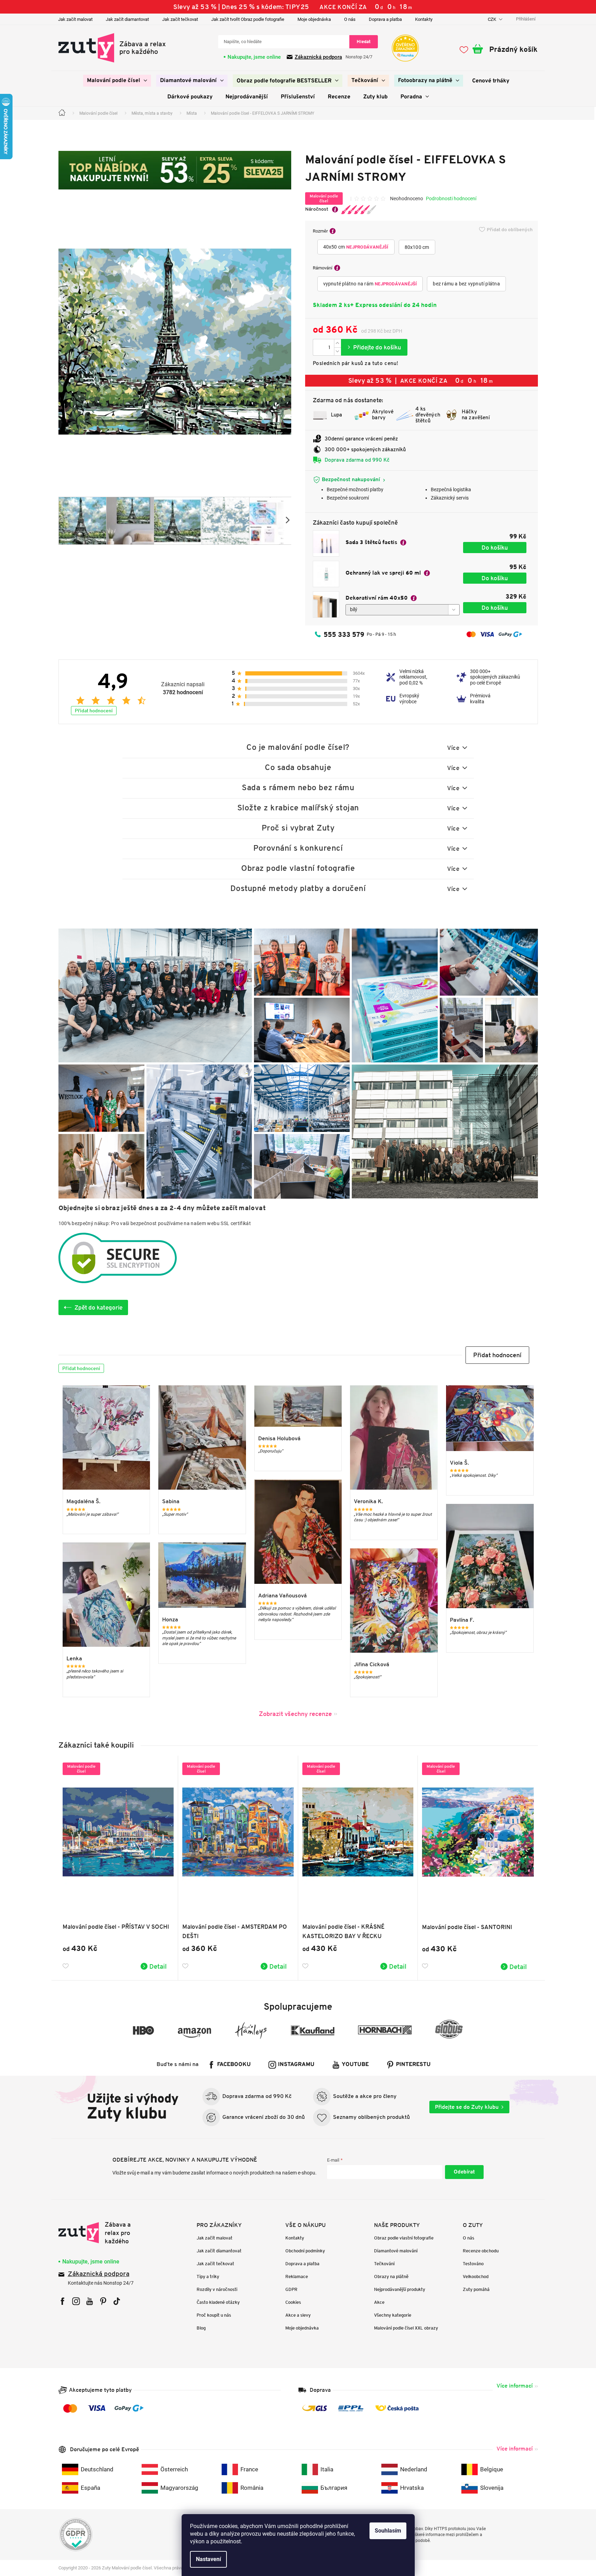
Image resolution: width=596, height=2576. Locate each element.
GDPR (291, 2289)
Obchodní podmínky (305, 2251)
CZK (492, 19)
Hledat (364, 42)
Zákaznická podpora (318, 57)
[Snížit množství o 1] (337, 351)
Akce (379, 2302)
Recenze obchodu (481, 2251)
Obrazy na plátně (391, 2277)
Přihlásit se (464, 2172)
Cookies (293, 2302)
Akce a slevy (298, 2315)
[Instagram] (76, 2301)
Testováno (473, 2264)
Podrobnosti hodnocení (451, 199)
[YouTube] (90, 2301)
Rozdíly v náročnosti (217, 2289)
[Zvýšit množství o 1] (337, 343)
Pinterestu (413, 2065)
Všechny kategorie (393, 2315)
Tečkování (384, 2264)
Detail (158, 1966)
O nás (350, 19)
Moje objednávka (314, 19)
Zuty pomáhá (476, 2289)
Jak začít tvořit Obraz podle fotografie (248, 19)
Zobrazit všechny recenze (295, 1714)
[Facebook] (62, 2301)
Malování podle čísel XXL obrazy (406, 2328)
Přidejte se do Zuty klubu (467, 2107)
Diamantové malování (396, 2251)
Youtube (355, 2065)
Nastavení (208, 2559)
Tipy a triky (208, 2277)
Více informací (515, 2386)
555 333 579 (344, 634)
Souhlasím (388, 2531)
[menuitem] (117, 81)
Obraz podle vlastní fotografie (404, 2238)
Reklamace (297, 2277)
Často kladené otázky (218, 2302)
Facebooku (234, 2065)
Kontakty (424, 19)
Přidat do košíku (374, 347)
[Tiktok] (117, 2301)
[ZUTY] (102, 2233)
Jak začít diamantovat (127, 19)
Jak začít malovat (75, 19)
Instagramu (296, 2065)
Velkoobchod (476, 2277)
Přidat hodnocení (94, 711)
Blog (201, 2328)
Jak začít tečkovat (180, 19)
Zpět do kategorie (99, 1307)
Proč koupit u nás (214, 2315)
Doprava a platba (385, 19)
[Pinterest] (103, 2301)
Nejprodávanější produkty (400, 2289)
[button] (497, 1355)
